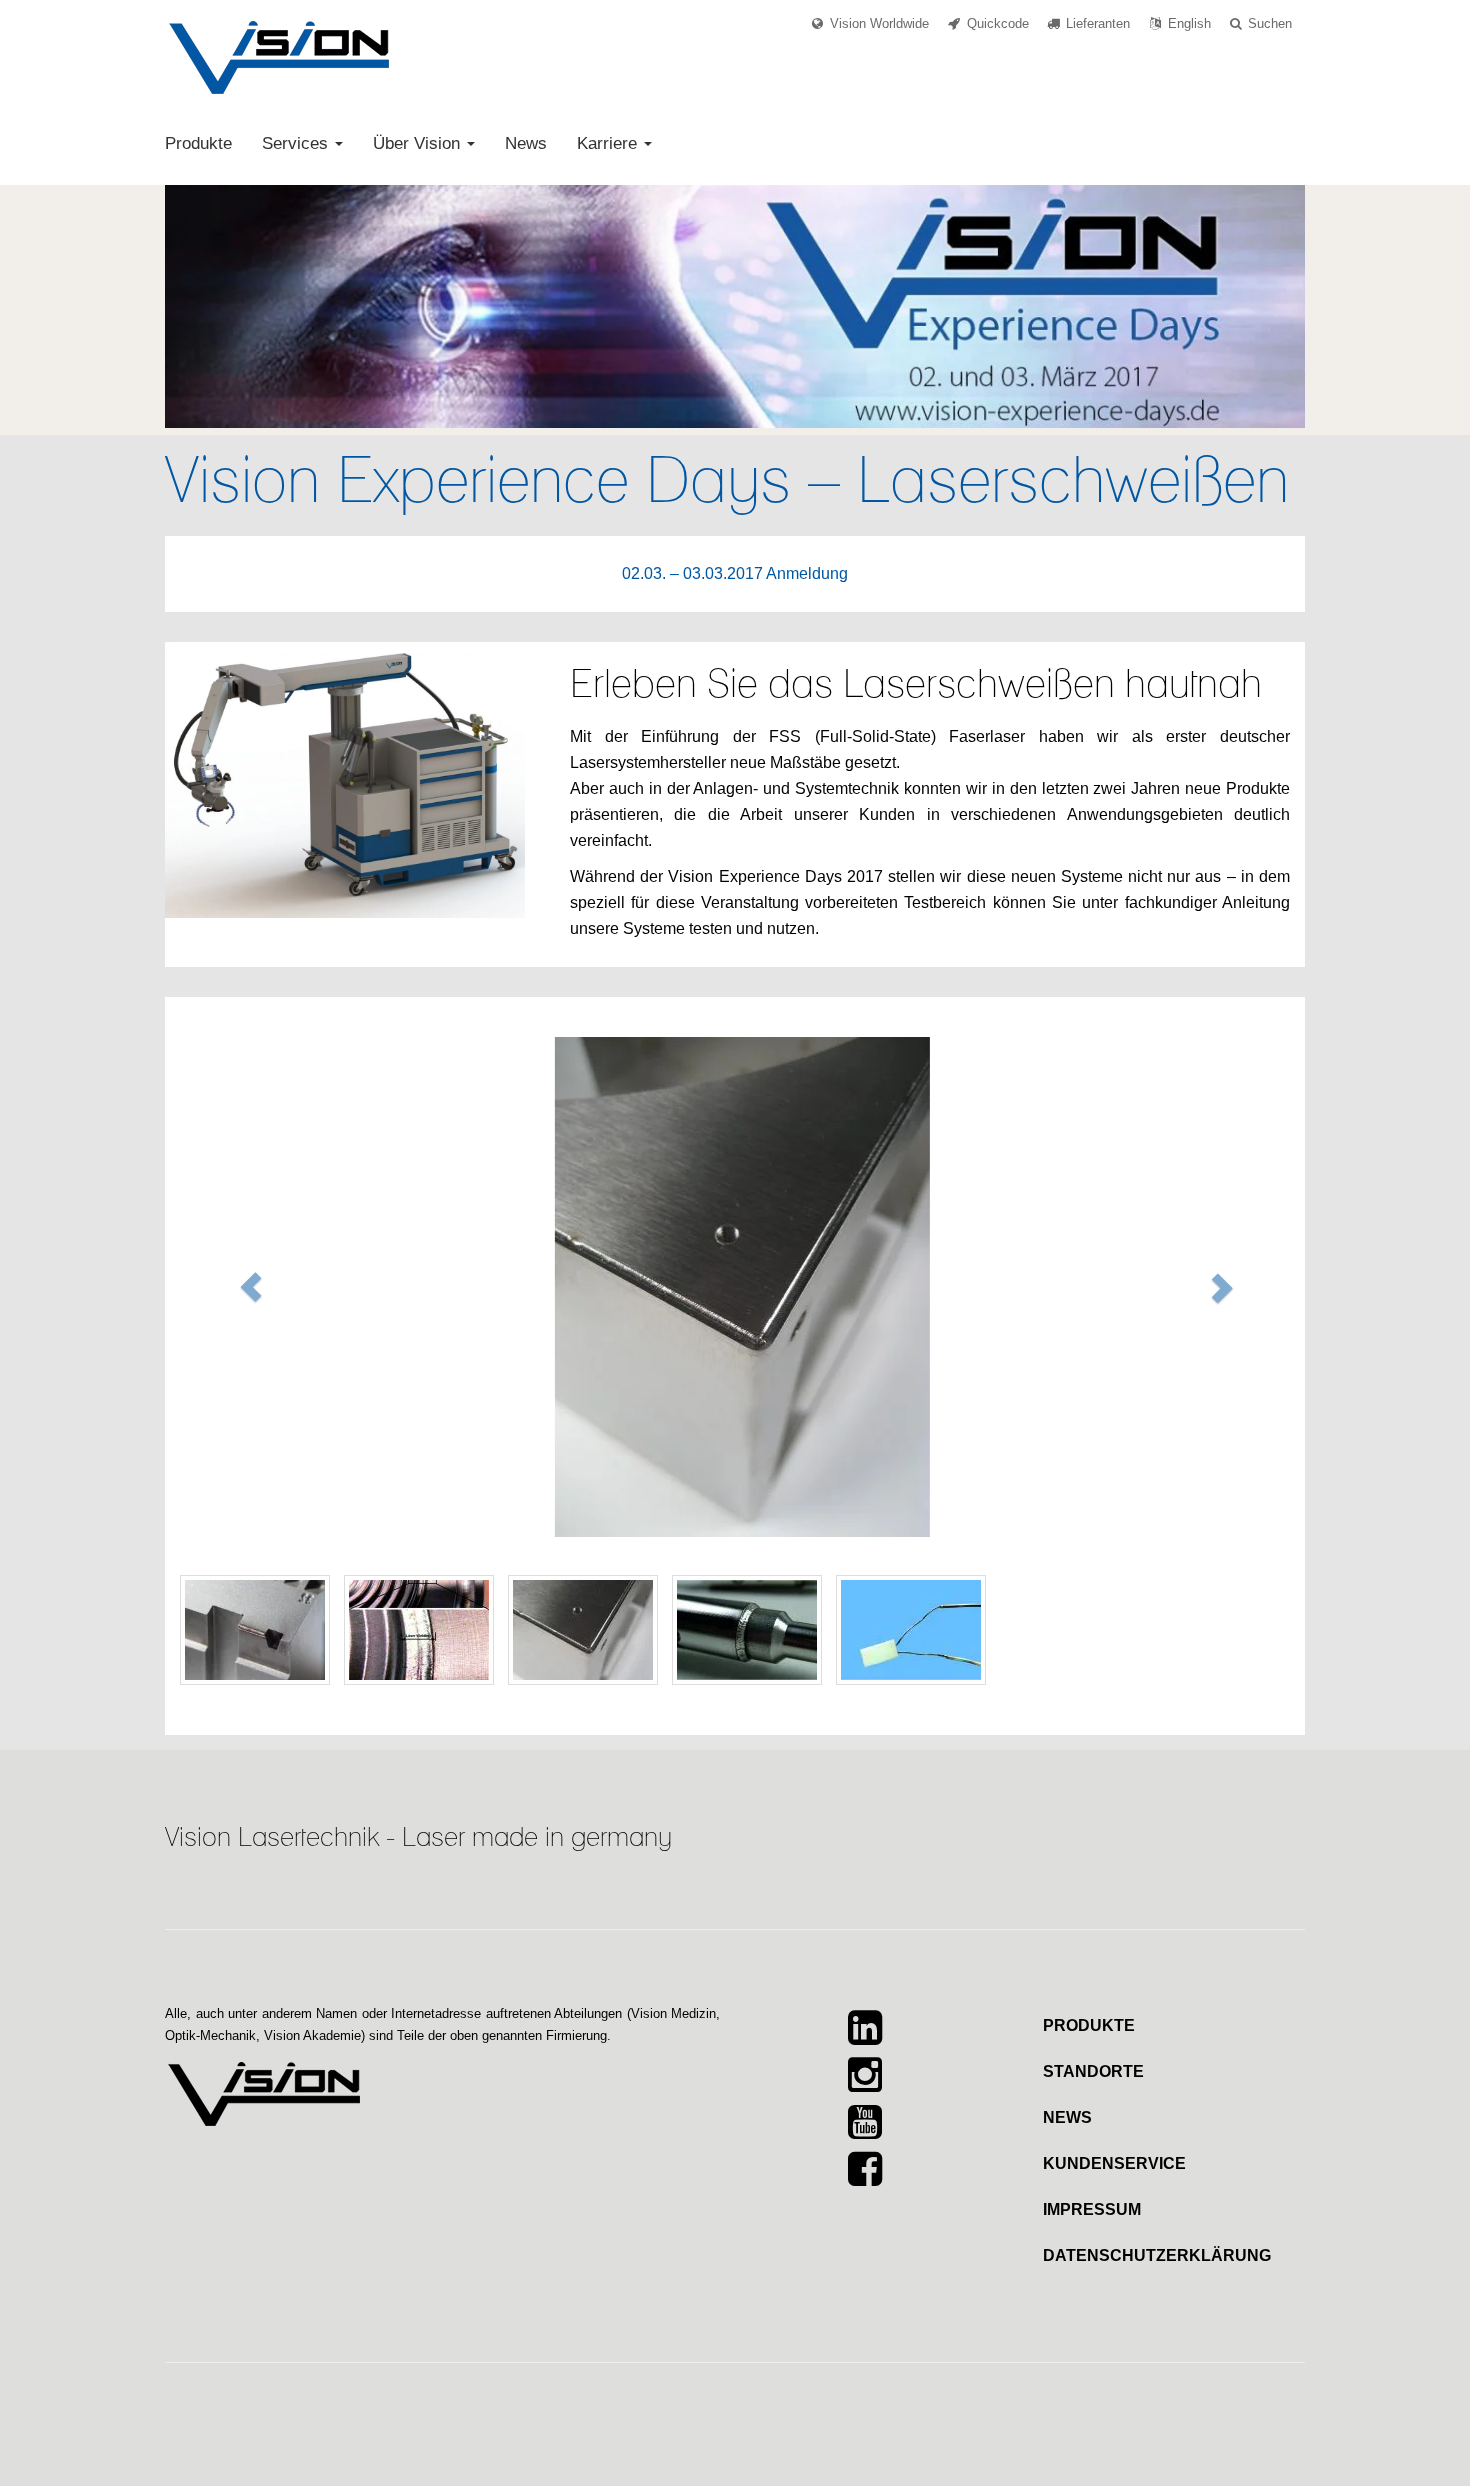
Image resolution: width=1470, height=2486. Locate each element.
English (1189, 23)
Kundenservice (1114, 2163)
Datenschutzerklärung (1157, 2255)
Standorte (1093, 2071)
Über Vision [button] (419, 143)
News (526, 143)
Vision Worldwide (879, 23)
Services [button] (297, 143)
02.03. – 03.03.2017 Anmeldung (735, 573)
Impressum (1092, 2209)
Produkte (198, 143)
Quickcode (998, 23)
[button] (250, 1287)
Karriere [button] (609, 143)
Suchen (1270, 23)
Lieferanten (1098, 23)
